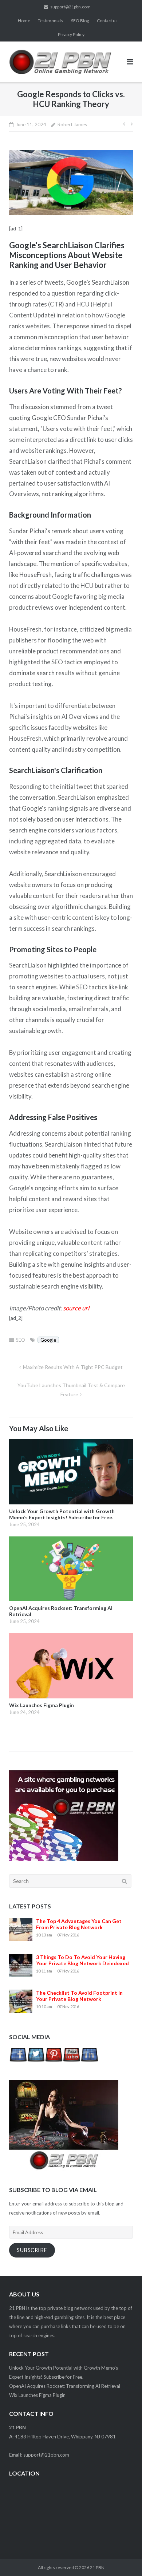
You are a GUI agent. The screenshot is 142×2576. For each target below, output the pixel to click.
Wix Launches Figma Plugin (37, 2395)
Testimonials (50, 21)
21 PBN (97, 2567)
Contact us (107, 21)
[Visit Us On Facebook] (18, 2062)
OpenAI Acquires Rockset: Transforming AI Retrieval (65, 2386)
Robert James (72, 124)
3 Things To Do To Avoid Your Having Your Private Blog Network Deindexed (82, 1960)
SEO (21, 1340)
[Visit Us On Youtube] (72, 2062)
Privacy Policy (71, 34)
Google (48, 1340)
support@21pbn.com (70, 7)
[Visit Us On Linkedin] (89, 2062)
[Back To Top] (124, 2559)
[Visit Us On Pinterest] (54, 2062)
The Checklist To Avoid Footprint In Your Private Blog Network (79, 1996)
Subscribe (32, 2250)
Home (24, 21)
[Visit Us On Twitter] (36, 2062)
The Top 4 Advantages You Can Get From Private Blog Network (79, 1924)
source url (76, 1308)
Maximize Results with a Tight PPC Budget (73, 1367)
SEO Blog (80, 21)
